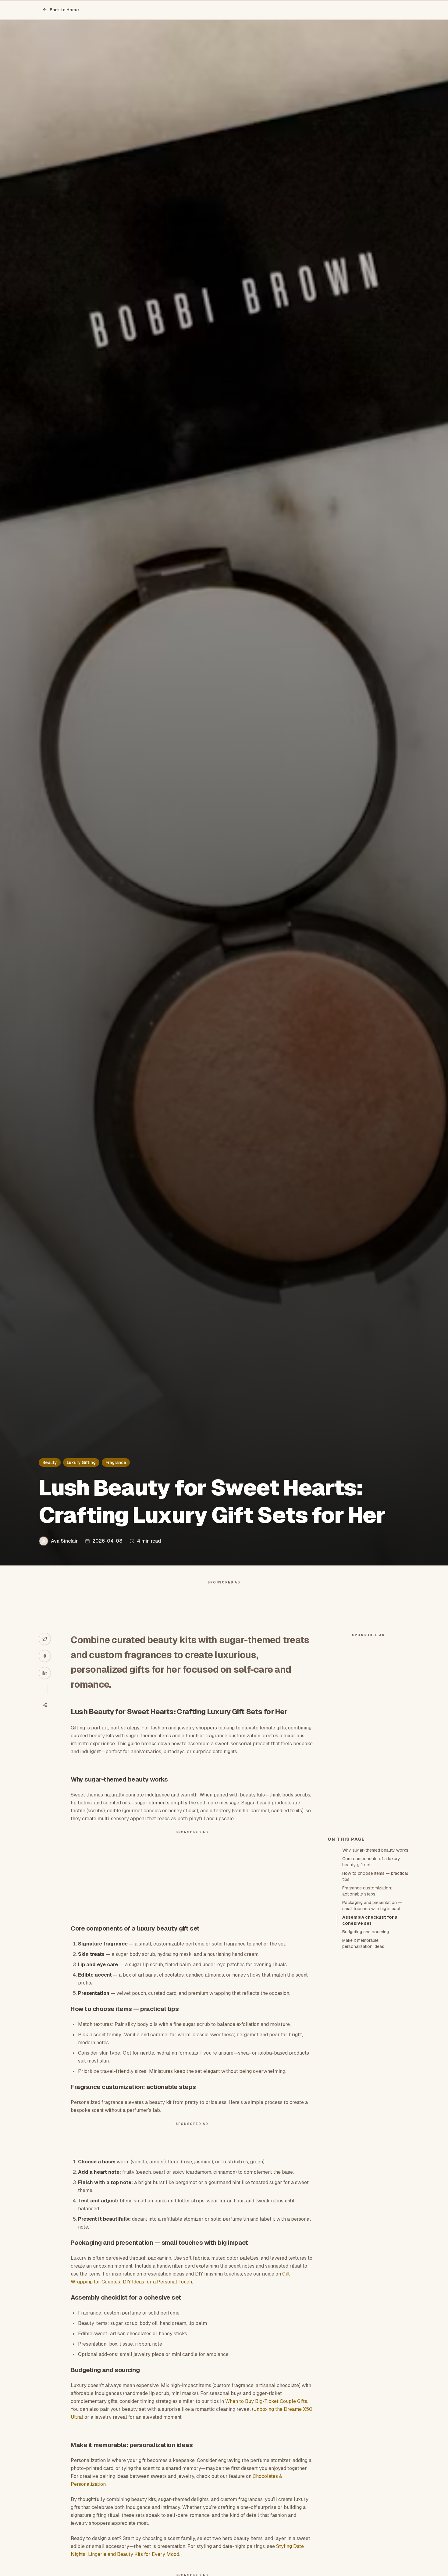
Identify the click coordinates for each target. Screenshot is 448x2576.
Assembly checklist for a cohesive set (370, 1920)
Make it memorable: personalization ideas (363, 1943)
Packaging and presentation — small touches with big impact (372, 1906)
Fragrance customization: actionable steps (367, 1891)
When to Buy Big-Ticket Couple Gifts (266, 2401)
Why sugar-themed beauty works (375, 1850)
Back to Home (64, 10)
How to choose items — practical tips (375, 1876)
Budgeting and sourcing (366, 1932)
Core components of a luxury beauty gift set (371, 1862)
